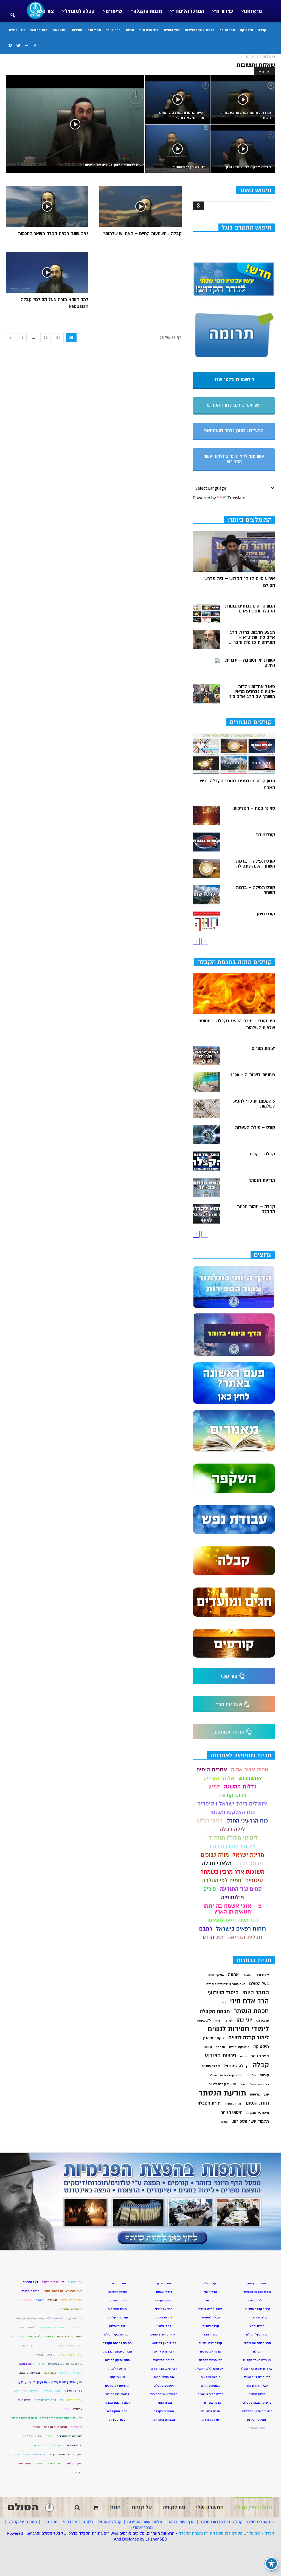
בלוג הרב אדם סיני (78, 2522)
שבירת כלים (75, 2445)
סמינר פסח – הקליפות (254, 808)
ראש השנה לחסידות (69, 2436)
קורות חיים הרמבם (55, 2427)
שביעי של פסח (32, 2436)
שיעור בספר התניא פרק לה (66, 2454)
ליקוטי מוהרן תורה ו (233, 1846)
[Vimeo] (10, 46)
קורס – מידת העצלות (255, 1128)
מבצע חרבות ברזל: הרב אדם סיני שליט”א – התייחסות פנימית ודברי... (252, 637)
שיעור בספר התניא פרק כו (47, 2445)
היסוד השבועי (223, 1993)
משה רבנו (50, 2373)
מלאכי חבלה (217, 1863)
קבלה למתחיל (80, 11)
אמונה (233, 1975)
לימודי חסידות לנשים (238, 2029)
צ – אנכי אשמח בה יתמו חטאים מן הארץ (232, 1909)
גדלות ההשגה (240, 1787)
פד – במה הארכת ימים (49, 2400)
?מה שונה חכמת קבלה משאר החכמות (53, 234)
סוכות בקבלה (52, 2391)
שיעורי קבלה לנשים (222, 2084)
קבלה (262, 30)
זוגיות (222, 2002)
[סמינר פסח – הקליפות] (206, 816)
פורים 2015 (24, 2400)
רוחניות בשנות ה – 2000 (253, 1075)
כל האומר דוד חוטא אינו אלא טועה (60, 2327)
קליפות (251, 2075)
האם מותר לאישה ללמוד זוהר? (63, 2291)
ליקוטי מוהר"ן (214, 2038)
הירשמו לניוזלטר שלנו (234, 380)
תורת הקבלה (209, 2103)
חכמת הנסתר (251, 2011)
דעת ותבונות (30, 2282)
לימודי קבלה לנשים (41, 2336)
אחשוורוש (250, 1778)
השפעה (52, 2300)
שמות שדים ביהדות (47, 2463)
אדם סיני (262, 1975)
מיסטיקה (247, 30)
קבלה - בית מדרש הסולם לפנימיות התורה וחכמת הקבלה (226, 2533)
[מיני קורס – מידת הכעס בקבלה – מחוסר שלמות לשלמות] (234, 994)
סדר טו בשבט (73, 2391)
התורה (40, 2300)
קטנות (36, 2427)
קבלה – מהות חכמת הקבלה (256, 1209)
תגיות (130, 30)
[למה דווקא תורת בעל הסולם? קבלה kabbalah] (47, 272)
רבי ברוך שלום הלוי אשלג (226, 2075)
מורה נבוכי (28, 2346)
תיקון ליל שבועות (258, 2113)
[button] (13, 12)
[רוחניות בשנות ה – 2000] (206, 1082)
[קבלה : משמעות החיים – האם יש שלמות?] (140, 206)
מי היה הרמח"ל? (45, 2355)
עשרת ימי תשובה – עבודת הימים (250, 663)
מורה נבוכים (215, 1855)
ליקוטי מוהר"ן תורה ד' (233, 1838)
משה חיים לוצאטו (71, 2373)
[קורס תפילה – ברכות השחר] (206, 895)
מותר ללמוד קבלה (71, 2355)
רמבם (206, 1929)
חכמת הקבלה (148, 11)
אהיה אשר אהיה (250, 1770)
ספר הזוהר (227, 30)
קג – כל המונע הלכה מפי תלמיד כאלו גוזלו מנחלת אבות (47, 2418)
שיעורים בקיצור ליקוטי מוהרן (27, 2454)
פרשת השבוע (220, 2055)
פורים (210, 1889)
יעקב (229, 2020)
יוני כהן (245, 2020)
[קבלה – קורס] (206, 1161)
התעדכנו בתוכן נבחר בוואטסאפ (234, 431)
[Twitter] (18, 46)
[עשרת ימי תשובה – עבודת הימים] (206, 667)
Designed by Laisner (140, 2539)
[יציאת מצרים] (206, 1056)
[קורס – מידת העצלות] (206, 1135)
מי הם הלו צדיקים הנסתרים (65, 2364)
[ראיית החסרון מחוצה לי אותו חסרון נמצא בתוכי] (177, 100)
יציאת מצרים (263, 1048)
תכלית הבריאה (245, 1937)
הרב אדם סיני (149, 30)
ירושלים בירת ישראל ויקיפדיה (232, 1804)
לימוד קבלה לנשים (249, 2038)
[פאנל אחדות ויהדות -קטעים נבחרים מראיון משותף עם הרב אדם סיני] (206, 694)
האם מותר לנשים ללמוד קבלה (226, 1984)
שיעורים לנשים (73, 2463)
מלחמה (220, 2047)
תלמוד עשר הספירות (200, 30)
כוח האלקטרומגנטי (233, 1812)
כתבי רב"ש (210, 1821)
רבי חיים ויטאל (260, 2084)
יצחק (218, 2021)
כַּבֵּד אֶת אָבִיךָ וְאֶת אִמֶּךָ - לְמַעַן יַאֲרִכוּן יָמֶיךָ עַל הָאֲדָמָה (49, 2318)
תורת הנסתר (257, 2103)
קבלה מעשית (211, 2066)
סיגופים (254, 1880)
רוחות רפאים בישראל (241, 1929)
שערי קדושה (259, 2094)
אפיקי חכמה (216, 1975)
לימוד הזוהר (27, 2327)
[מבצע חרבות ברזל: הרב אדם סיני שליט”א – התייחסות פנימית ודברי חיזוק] (206, 640)
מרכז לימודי (143, 2528)
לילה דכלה (232, 1829)
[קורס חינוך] (206, 921)
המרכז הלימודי (188, 11)
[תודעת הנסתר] (206, 1188)
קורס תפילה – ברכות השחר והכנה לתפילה (255, 864)
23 (46, 338)
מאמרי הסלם (47, 2346)
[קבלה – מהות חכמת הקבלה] (206, 1214)
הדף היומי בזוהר (181, 2522)
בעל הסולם (172, 30)
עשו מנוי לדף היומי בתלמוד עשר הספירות (234, 459)
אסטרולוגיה (75, 2282)
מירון (41, 2364)
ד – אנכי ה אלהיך (53, 2282)
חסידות (77, 30)
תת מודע (213, 1937)
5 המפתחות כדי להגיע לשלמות (254, 1104)
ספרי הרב (94, 30)
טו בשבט (263, 2021)
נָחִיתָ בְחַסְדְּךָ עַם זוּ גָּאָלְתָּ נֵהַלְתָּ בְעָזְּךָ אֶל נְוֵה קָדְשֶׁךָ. (50, 2382)
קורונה (264, 2075)
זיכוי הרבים (17, 30)
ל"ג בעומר (203, 2020)
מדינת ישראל (248, 1855)
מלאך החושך (26, 2364)
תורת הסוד (233, 2103)
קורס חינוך (265, 914)
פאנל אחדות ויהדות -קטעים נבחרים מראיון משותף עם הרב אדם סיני (252, 692)
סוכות (208, 2047)
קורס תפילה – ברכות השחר (255, 890)
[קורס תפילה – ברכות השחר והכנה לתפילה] (206, 868)
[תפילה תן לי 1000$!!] (177, 149)
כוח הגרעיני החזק (247, 1821)
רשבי (243, 2084)
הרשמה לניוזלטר (72, 2300)
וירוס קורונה (232, 1795)
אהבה (247, 1975)
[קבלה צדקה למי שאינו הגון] (243, 149)
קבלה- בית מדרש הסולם (222, 2522)
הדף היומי (113, 30)
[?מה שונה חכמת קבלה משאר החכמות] (47, 206)
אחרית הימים (212, 1770)
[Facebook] (35, 46)
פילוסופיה (232, 1897)
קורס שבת (265, 835)
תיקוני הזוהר (232, 2112)
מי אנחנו (253, 11)
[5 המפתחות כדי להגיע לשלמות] (206, 1108)
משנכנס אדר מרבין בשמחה (232, 1872)
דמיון (214, 1787)
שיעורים (114, 11)
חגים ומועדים (164, 2300)
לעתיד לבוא (17, 2336)
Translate (236, 498)
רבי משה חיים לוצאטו (233, 1920)
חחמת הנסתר (23, 2300)
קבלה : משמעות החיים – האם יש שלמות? (142, 234)
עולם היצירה (75, 2400)
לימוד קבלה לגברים (70, 2336)
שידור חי (224, 11)
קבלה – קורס (262, 1154)
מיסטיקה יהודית (239, 2047)
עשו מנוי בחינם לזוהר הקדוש (234, 405)
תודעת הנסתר (262, 1180)
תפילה (224, 2122)
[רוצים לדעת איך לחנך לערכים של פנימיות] (75, 127)
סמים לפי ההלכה (222, 1880)
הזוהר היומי (256, 1993)
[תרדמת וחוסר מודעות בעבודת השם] (243, 100)
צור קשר (45, 11)
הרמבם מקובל (30, 2291)
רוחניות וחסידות (257, 2420)
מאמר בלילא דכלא (70, 2346)
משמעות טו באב (30, 2373)
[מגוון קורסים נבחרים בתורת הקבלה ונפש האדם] (206, 613)
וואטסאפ (60, 30)
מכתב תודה (249, 1863)
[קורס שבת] (206, 842)
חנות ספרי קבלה (22, 2522)
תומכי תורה (24, 2463)
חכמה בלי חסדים (71, 2309)
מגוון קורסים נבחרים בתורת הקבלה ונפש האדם (250, 609)
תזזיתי (78, 2473)
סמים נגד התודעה (241, 1889)
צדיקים (78, 2409)
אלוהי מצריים (219, 1778)
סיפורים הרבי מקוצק (27, 2391)
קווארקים (77, 2427)
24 (58, 338)
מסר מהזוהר (39, 30)
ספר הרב (50, 2522)
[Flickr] (27, 46)
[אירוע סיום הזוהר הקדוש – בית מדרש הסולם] (234, 551)
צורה (67, 2409)
